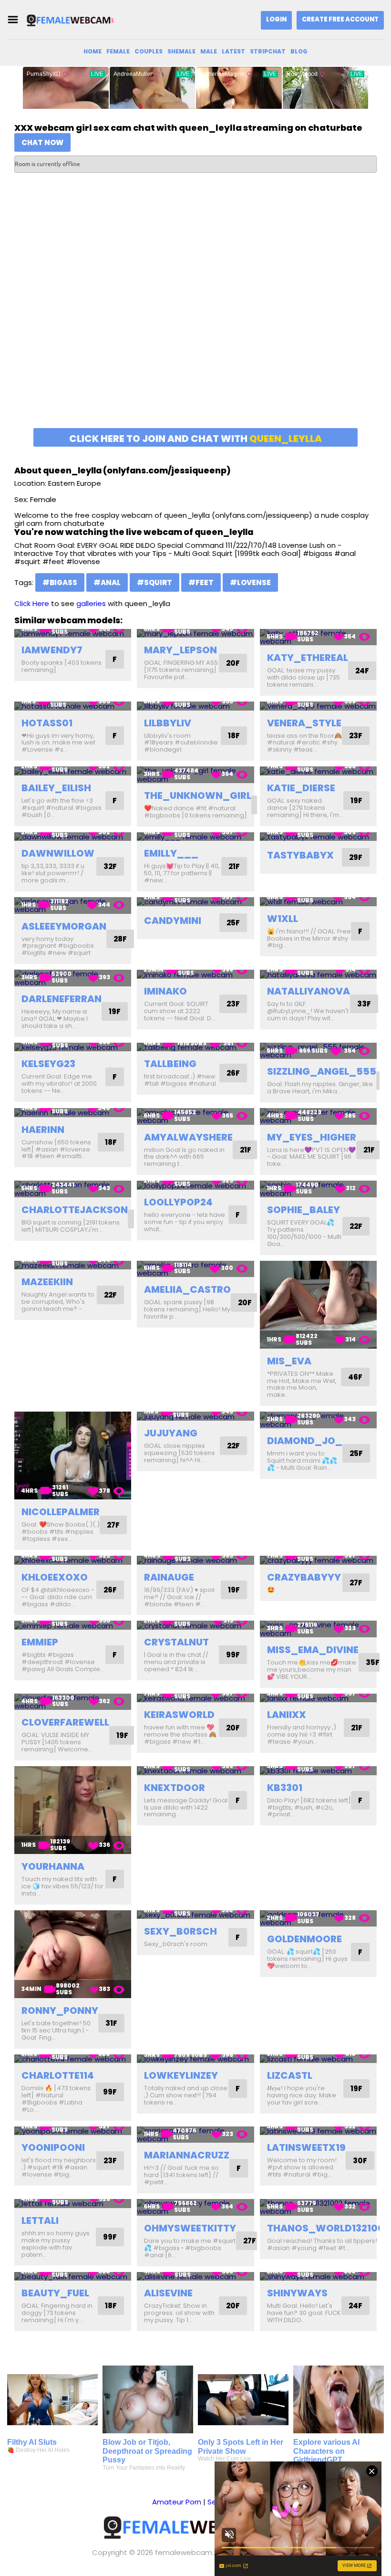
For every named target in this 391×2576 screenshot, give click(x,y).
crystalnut (176, 1642)
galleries (91, 603)
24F (362, 671)
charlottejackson (75, 1210)
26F (233, 1073)
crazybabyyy (304, 1577)
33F (364, 1004)
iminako (165, 991)
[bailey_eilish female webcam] (73, 771)
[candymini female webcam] (195, 902)
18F (234, 736)
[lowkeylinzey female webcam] (195, 2059)
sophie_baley (304, 1210)
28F (120, 939)
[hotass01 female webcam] (73, 706)
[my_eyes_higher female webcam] (318, 1116)
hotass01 (47, 723)
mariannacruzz (187, 2155)
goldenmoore (304, 1939)
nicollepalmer (61, 1512)
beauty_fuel (55, 2293)
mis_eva (289, 1361)
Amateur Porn (177, 2502)
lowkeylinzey (181, 2075)
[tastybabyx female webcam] (318, 837)
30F (360, 2161)
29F (356, 857)
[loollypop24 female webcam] (195, 1185)
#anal (107, 582)
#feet (201, 582)
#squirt (154, 582)
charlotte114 (58, 2075)
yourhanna (53, 1866)
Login (276, 19)
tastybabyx (300, 855)
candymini (173, 921)
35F (373, 1662)
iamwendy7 (52, 650)
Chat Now (42, 142)
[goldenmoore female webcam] (318, 1919)
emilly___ (171, 853)
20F (233, 663)
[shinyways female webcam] (318, 2277)
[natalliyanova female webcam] (318, 974)
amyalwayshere (188, 1137)
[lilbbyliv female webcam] (195, 706)
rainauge (169, 1577)
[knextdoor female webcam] (195, 1771)
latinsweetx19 (306, 2147)
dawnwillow (58, 853)
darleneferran (62, 999)
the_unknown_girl (198, 796)
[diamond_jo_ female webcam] (318, 1420)
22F (356, 1226)
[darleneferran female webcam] (73, 978)
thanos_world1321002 (329, 2228)
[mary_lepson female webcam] (195, 634)
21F (234, 866)
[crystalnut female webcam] (195, 1625)
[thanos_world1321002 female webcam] (318, 2207)
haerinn (43, 1130)
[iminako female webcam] (195, 974)
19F (356, 801)
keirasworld (179, 1715)
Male (209, 51)
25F (233, 923)
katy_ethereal (308, 658)
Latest (233, 51)
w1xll (283, 919)
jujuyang (171, 1433)
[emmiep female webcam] (73, 1625)
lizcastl (290, 2075)
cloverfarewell (65, 1722)
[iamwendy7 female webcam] (73, 634)
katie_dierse (301, 788)
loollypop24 (178, 1202)
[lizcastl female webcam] (318, 2059)
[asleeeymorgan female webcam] (73, 906)
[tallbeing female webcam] (195, 1047)
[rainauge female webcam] (195, 1560)
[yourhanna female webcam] (73, 1810)
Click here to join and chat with (195, 439)
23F (356, 736)
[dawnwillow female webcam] (73, 837)
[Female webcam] (73, 20)
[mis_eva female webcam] (318, 1305)
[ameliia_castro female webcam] (195, 1269)
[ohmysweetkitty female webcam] (195, 2207)
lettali (40, 2220)
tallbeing (170, 1064)
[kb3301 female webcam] (318, 1771)
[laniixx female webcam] (318, 1698)
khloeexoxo (55, 1577)
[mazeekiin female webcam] (73, 1265)
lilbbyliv (168, 723)
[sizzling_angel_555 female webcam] (318, 1051)
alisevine (168, 2293)
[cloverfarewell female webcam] (73, 1702)
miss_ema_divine (313, 1650)
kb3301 (285, 1788)
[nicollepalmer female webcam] (73, 1456)
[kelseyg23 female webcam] (73, 1047)
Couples (149, 51)
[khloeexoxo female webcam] (73, 1560)
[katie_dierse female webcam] (318, 771)
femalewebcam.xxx (189, 2552)
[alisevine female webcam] (195, 2277)
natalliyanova (309, 991)
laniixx (287, 1715)
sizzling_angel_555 (322, 1071)
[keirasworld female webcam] (195, 1698)
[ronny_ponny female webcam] (73, 1954)
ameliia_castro (187, 1289)
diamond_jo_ (305, 1441)
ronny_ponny (60, 2011)
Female (118, 51)
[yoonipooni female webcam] (73, 2131)
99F (233, 1655)
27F (113, 1525)
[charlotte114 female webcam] (73, 2059)
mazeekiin (47, 1282)
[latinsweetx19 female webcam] (318, 2131)
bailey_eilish (56, 788)
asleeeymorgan (64, 926)
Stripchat (268, 51)
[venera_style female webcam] (318, 706)
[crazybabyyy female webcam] (318, 1560)
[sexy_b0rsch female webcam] (195, 1915)
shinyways (297, 2293)
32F (110, 866)
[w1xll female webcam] (318, 902)
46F (355, 1377)
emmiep (40, 1642)
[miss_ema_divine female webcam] (318, 1629)
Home (93, 51)
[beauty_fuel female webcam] (73, 2277)
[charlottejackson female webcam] (73, 1189)
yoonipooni (53, 2147)
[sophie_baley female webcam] (318, 1189)
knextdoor (175, 1788)
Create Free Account (340, 19)
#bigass (60, 582)
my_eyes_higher (312, 1137)
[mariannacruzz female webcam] (195, 2135)
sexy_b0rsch (180, 1931)
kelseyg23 (48, 1064)
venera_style (304, 723)
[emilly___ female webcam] (195, 837)
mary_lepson (180, 650)
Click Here (32, 603)
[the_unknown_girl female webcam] (195, 775)
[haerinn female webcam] (73, 1113)
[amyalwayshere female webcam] (195, 1116)
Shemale (181, 51)
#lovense (250, 582)
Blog (299, 51)
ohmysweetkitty (190, 2228)
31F (111, 2023)
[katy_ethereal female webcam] (318, 637)
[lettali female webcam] (73, 2204)
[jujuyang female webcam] (195, 1416)
